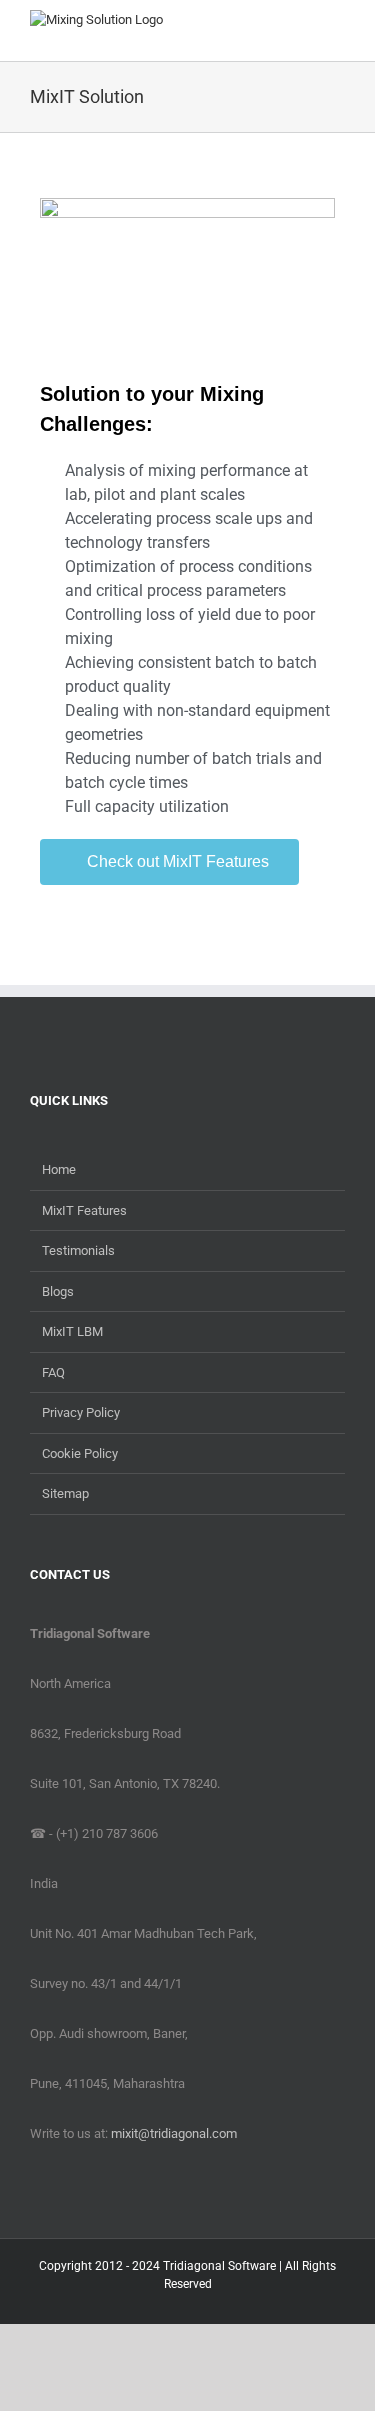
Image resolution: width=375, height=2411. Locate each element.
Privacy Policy (81, 1412)
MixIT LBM (72, 1331)
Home (59, 1169)
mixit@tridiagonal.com (174, 2133)
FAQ (53, 1372)
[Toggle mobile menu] (337, 30)
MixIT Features (84, 1210)
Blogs (58, 1291)
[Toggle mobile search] (301, 30)
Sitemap (65, 1493)
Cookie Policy (80, 1453)
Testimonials (78, 1250)
